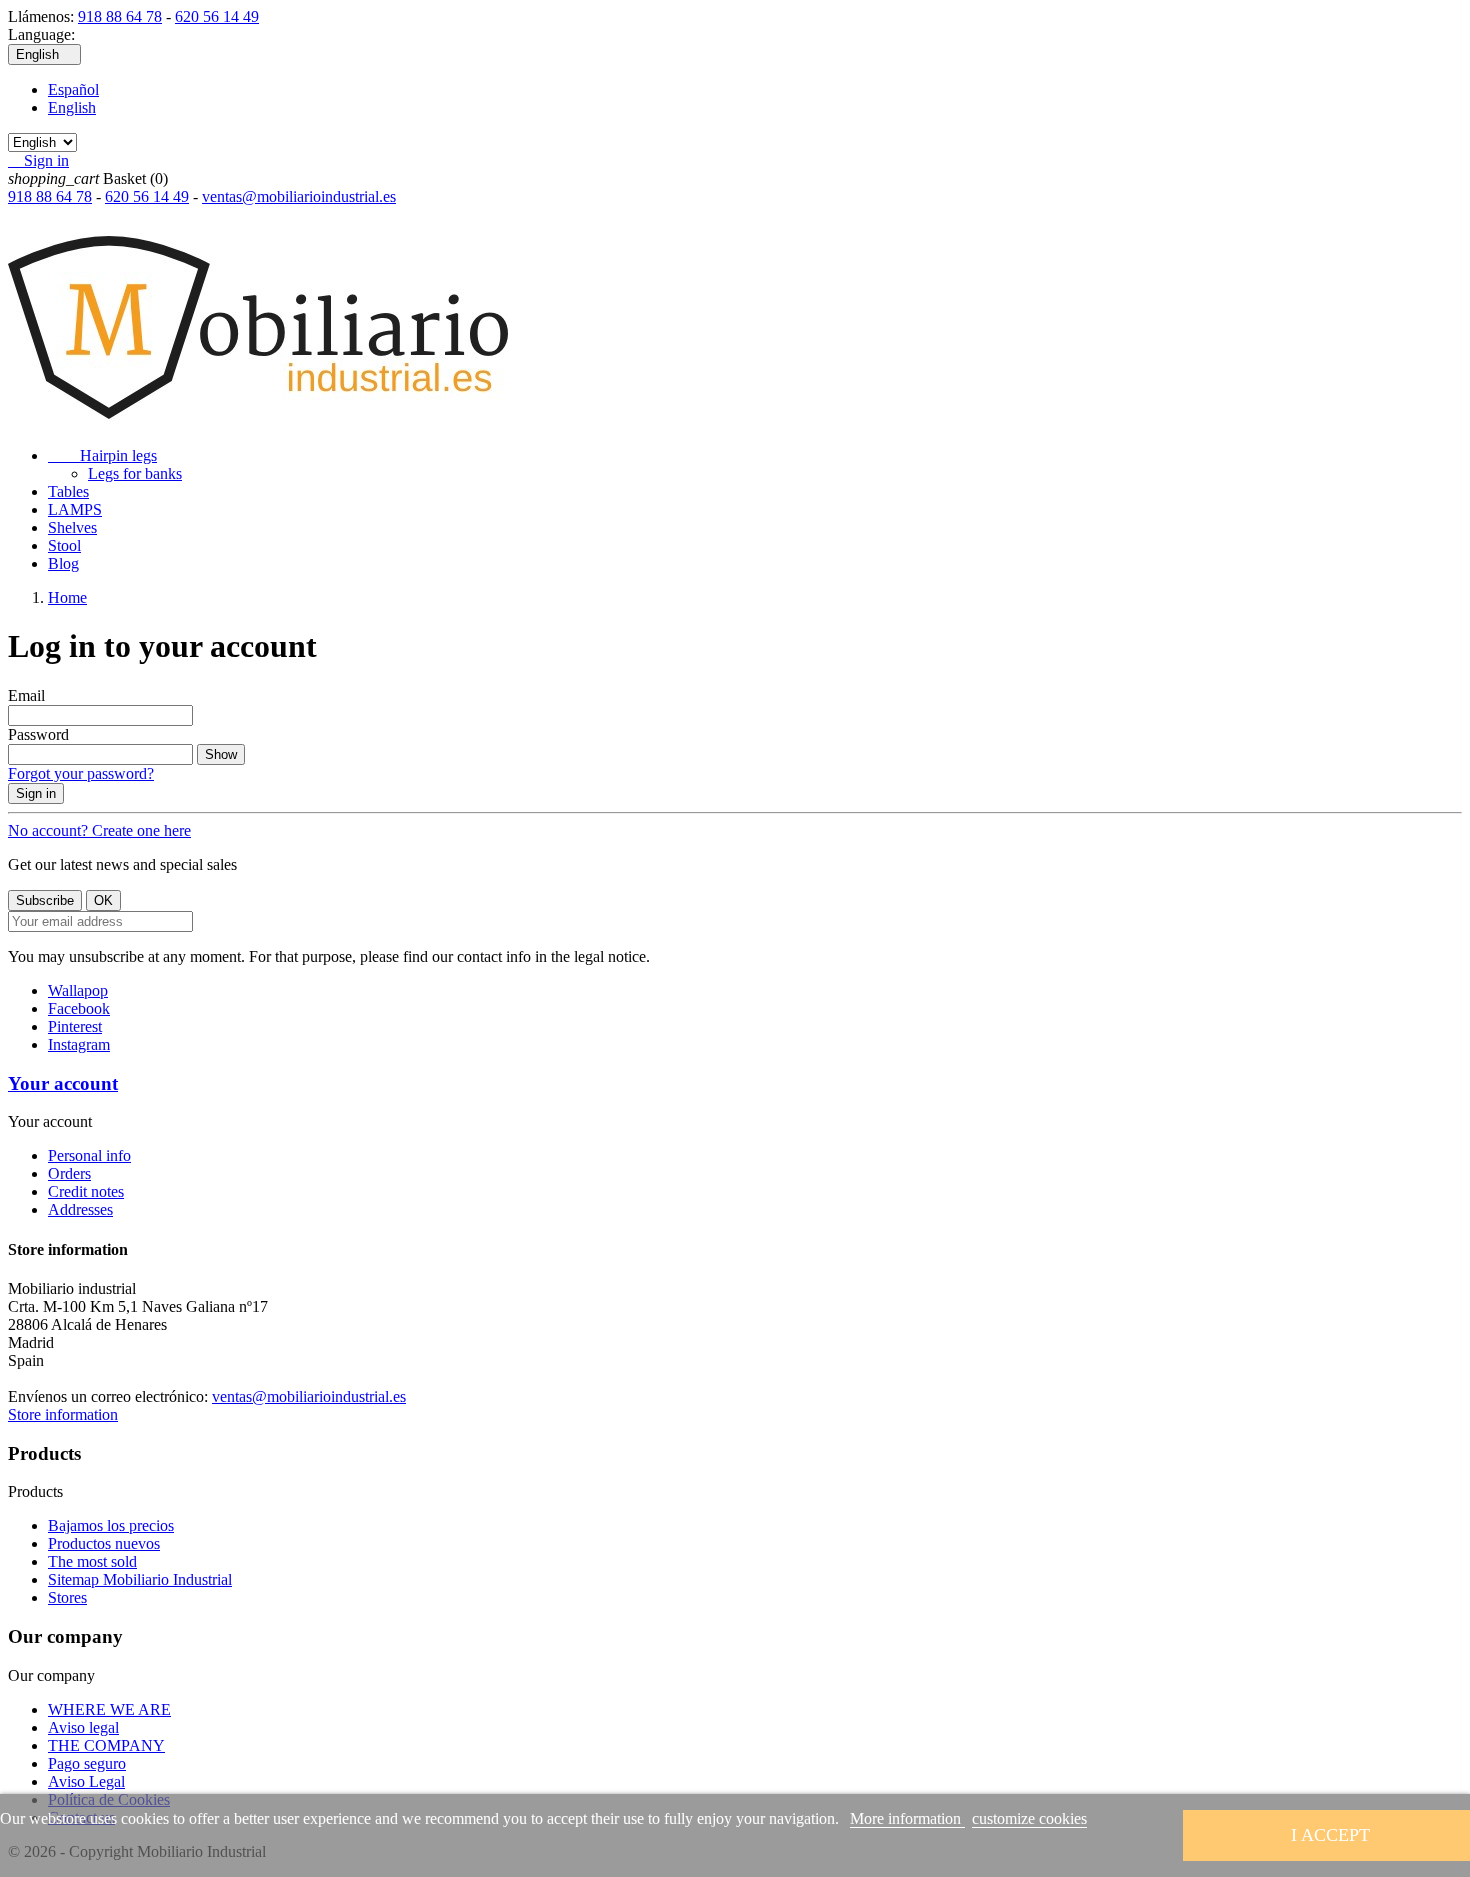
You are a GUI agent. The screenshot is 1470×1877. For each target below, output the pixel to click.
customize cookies (1029, 1818)
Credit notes (86, 1191)
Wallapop (78, 990)
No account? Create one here (99, 830)
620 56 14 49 (217, 16)
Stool (64, 545)
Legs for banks (135, 473)
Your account (63, 1083)
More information (907, 1818)
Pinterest (75, 1026)
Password (38, 734)
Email (26, 695)
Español (73, 89)
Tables (68, 491)
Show (221, 754)
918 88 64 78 (120, 16)
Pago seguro (87, 1763)
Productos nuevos (104, 1543)
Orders (69, 1173)
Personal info (89, 1155)
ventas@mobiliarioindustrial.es (299, 196)
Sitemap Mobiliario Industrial (140, 1579)
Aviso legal (83, 1727)
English (72, 107)
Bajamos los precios (111, 1525)
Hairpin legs (102, 455)
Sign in (36, 793)
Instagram (79, 1044)
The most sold (92, 1561)
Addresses (80, 1209)
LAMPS (75, 509)
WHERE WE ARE (109, 1709)
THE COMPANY (106, 1745)
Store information (63, 1414)
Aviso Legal (86, 1781)
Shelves (72, 527)
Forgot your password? (81, 773)
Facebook (79, 1008)
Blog (63, 563)
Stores (67, 1597)
